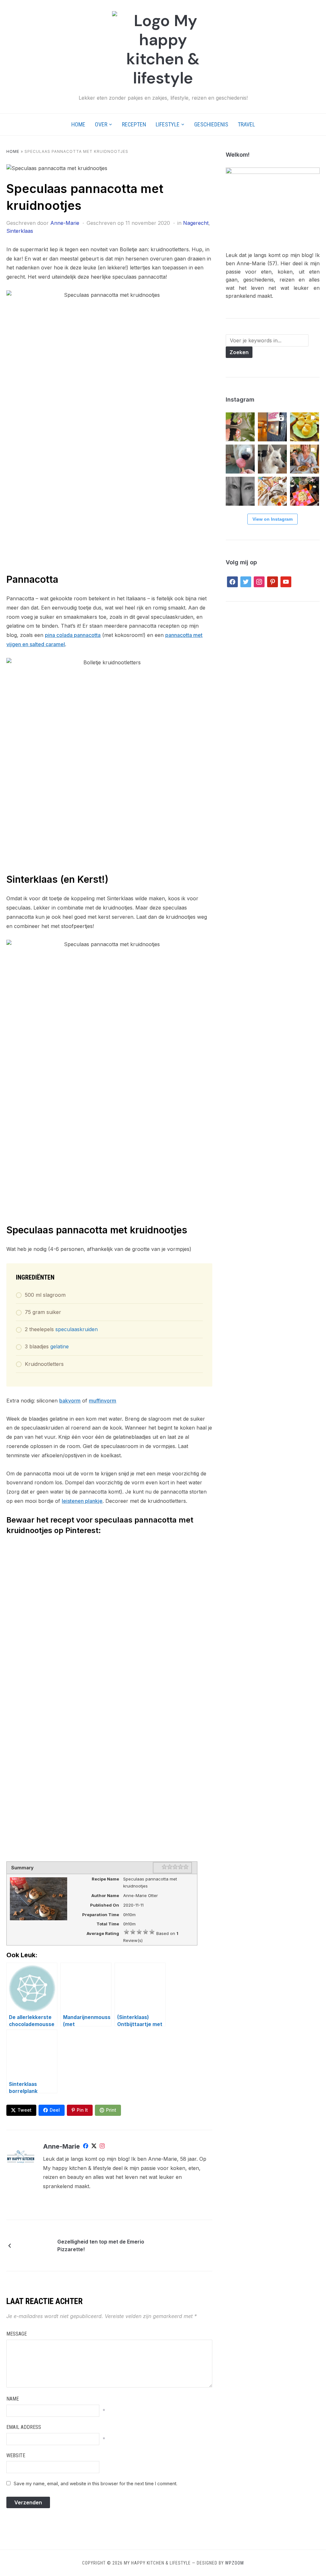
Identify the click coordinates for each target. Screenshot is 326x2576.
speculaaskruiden (77, 1329)
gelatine (60, 1346)
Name (13, 2399)
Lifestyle (168, 124)
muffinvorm (103, 1401)
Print (111, 2110)
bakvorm (70, 1401)
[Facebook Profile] (86, 2147)
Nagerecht (196, 223)
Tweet (25, 2110)
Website (16, 2455)
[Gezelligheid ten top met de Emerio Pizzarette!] (35, 2245)
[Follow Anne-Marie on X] (94, 2147)
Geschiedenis (211, 124)
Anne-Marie (65, 223)
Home (78, 124)
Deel (55, 2110)
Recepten (134, 124)
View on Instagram (273, 519)
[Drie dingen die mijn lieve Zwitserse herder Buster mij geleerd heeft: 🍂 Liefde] (272, 459)
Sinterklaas (20, 231)
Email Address (24, 2427)
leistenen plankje (82, 1501)
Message (17, 2334)
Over (101, 124)
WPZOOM (234, 2563)
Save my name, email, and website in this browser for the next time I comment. (96, 2483)
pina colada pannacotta (73, 635)
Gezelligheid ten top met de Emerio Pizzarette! (101, 2245)
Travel (246, 124)
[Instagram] (102, 2147)
